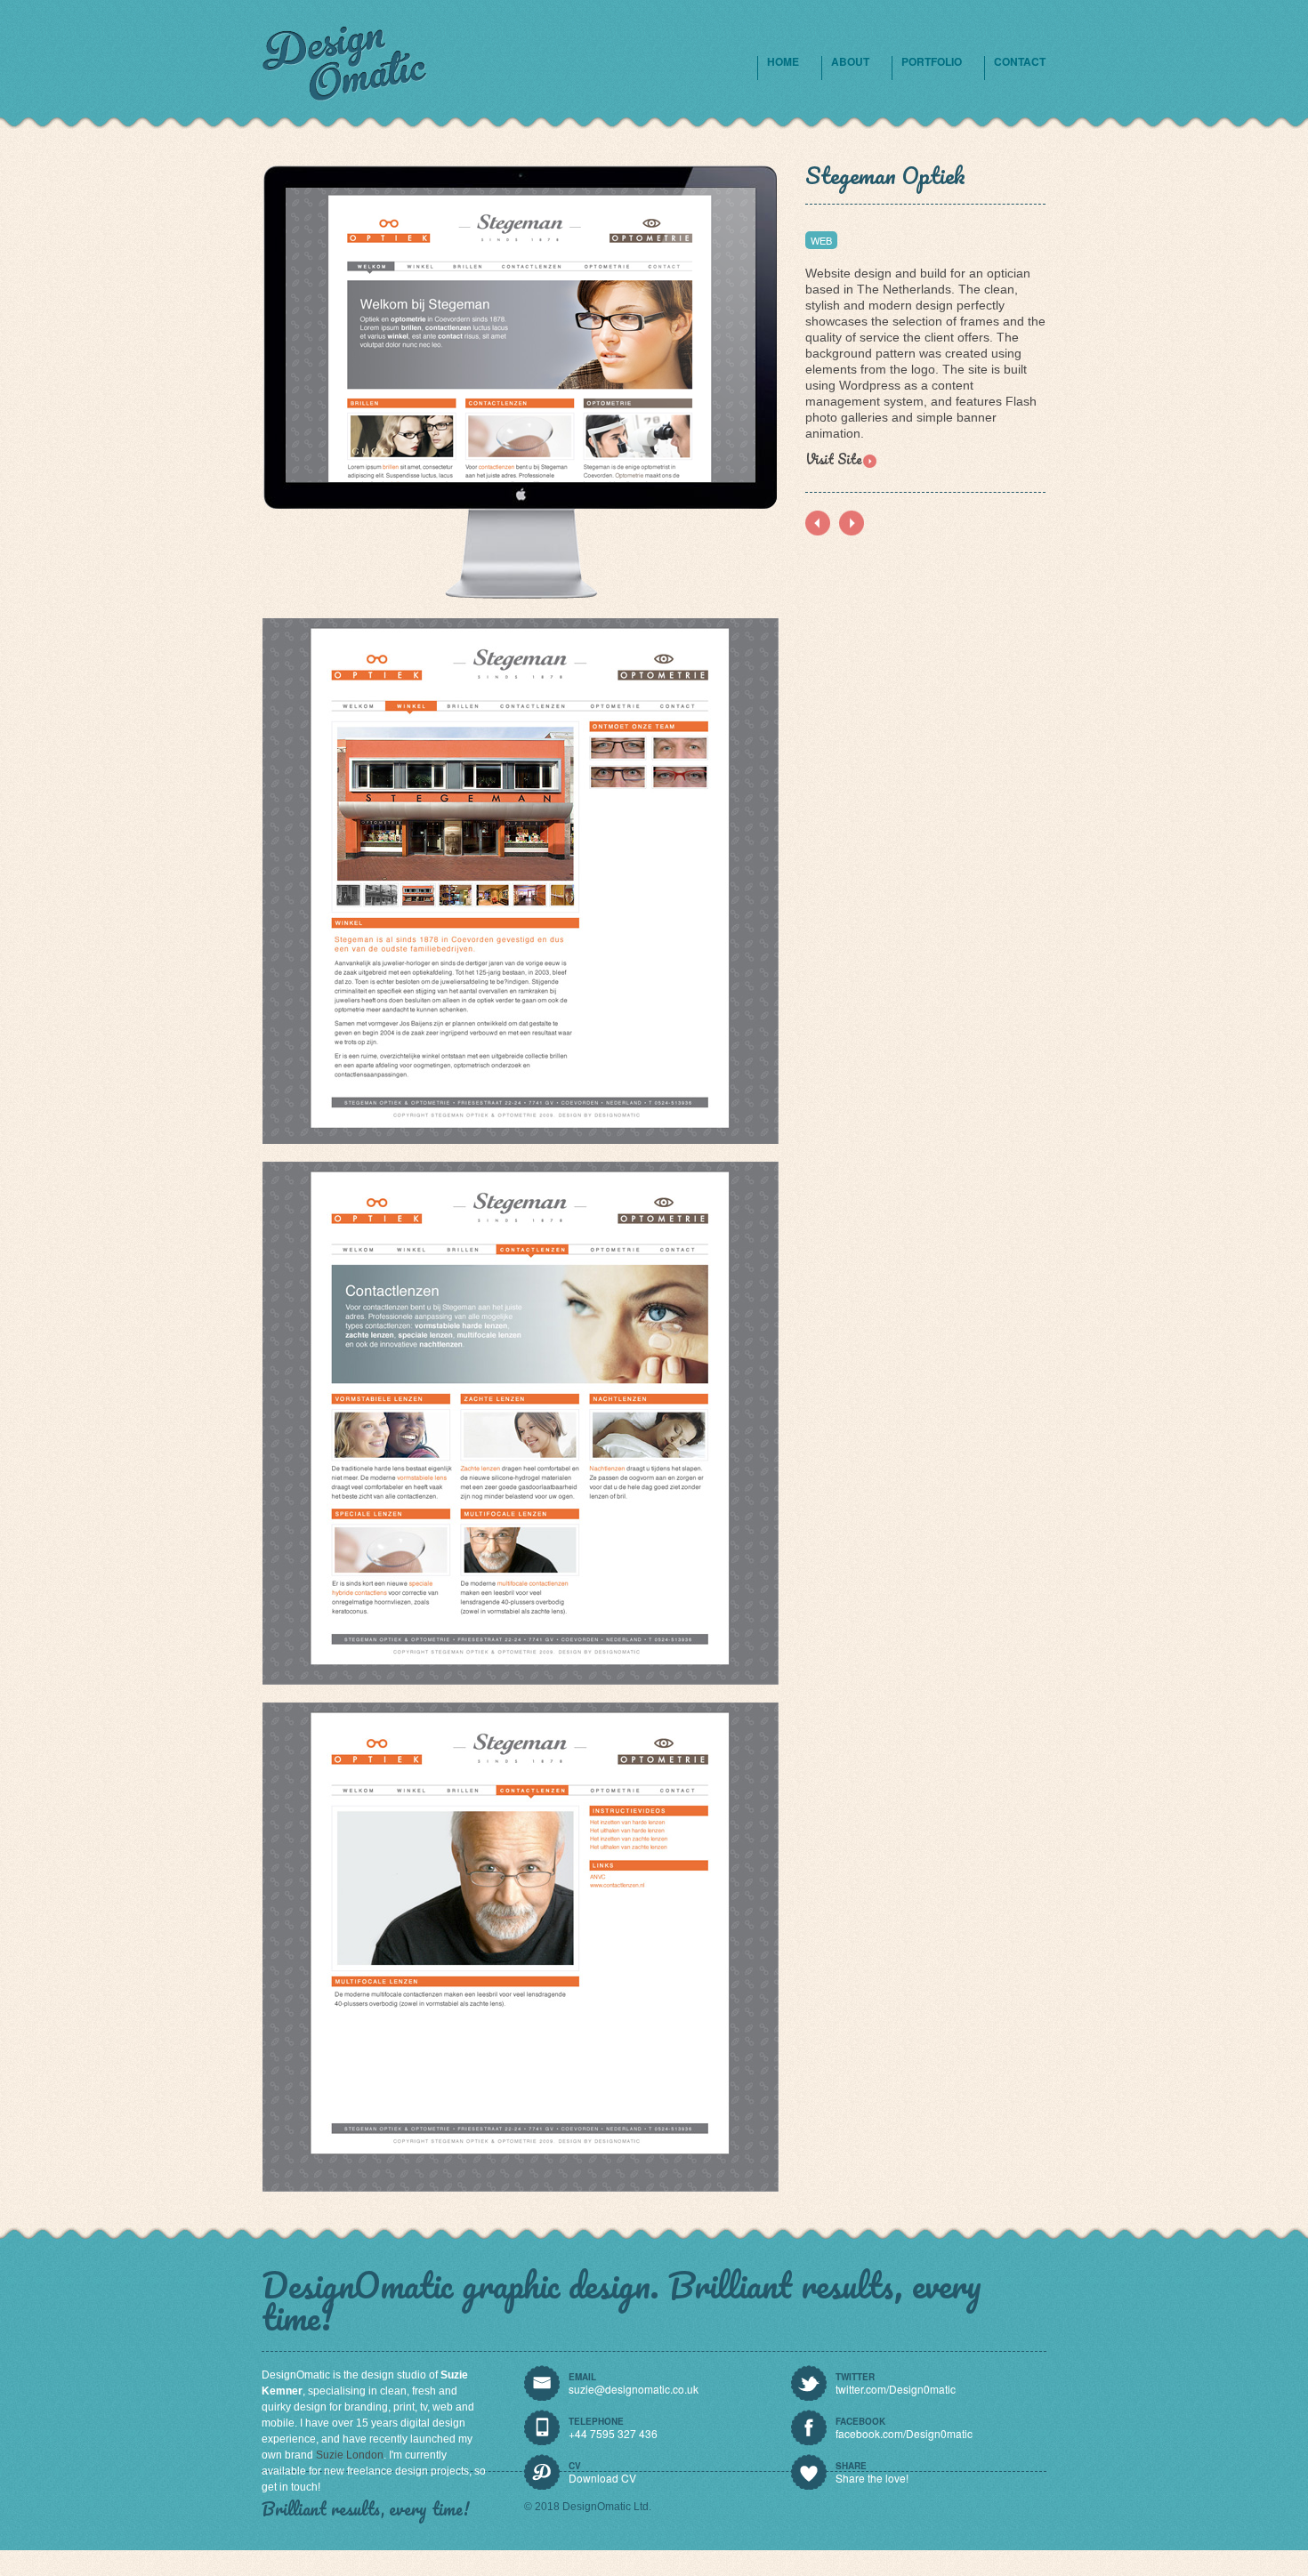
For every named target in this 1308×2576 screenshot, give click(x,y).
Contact (1020, 61)
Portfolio (932, 61)
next (818, 523)
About (850, 61)
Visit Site (834, 459)
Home (783, 61)
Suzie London (350, 2455)
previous (852, 523)
